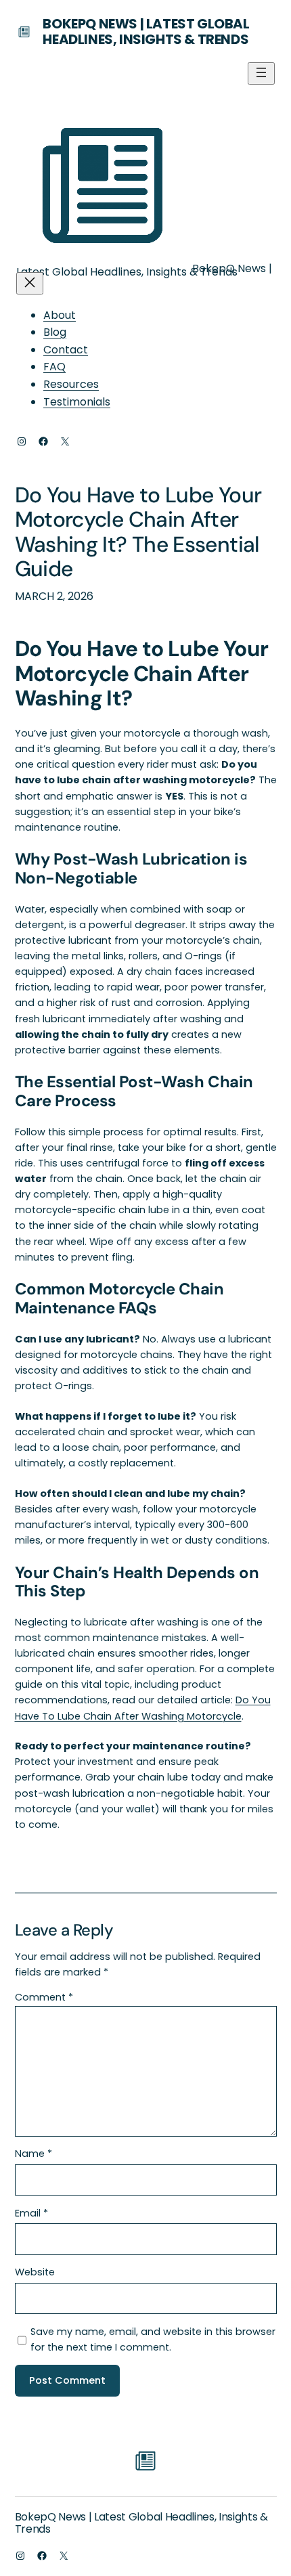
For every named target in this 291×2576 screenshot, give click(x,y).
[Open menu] (261, 73)
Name (33, 2154)
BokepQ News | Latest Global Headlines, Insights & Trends (146, 31)
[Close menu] (30, 283)
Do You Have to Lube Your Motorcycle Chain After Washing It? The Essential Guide (138, 533)
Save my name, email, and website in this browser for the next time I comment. (153, 2339)
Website (35, 2272)
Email (31, 2213)
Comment (44, 1997)
